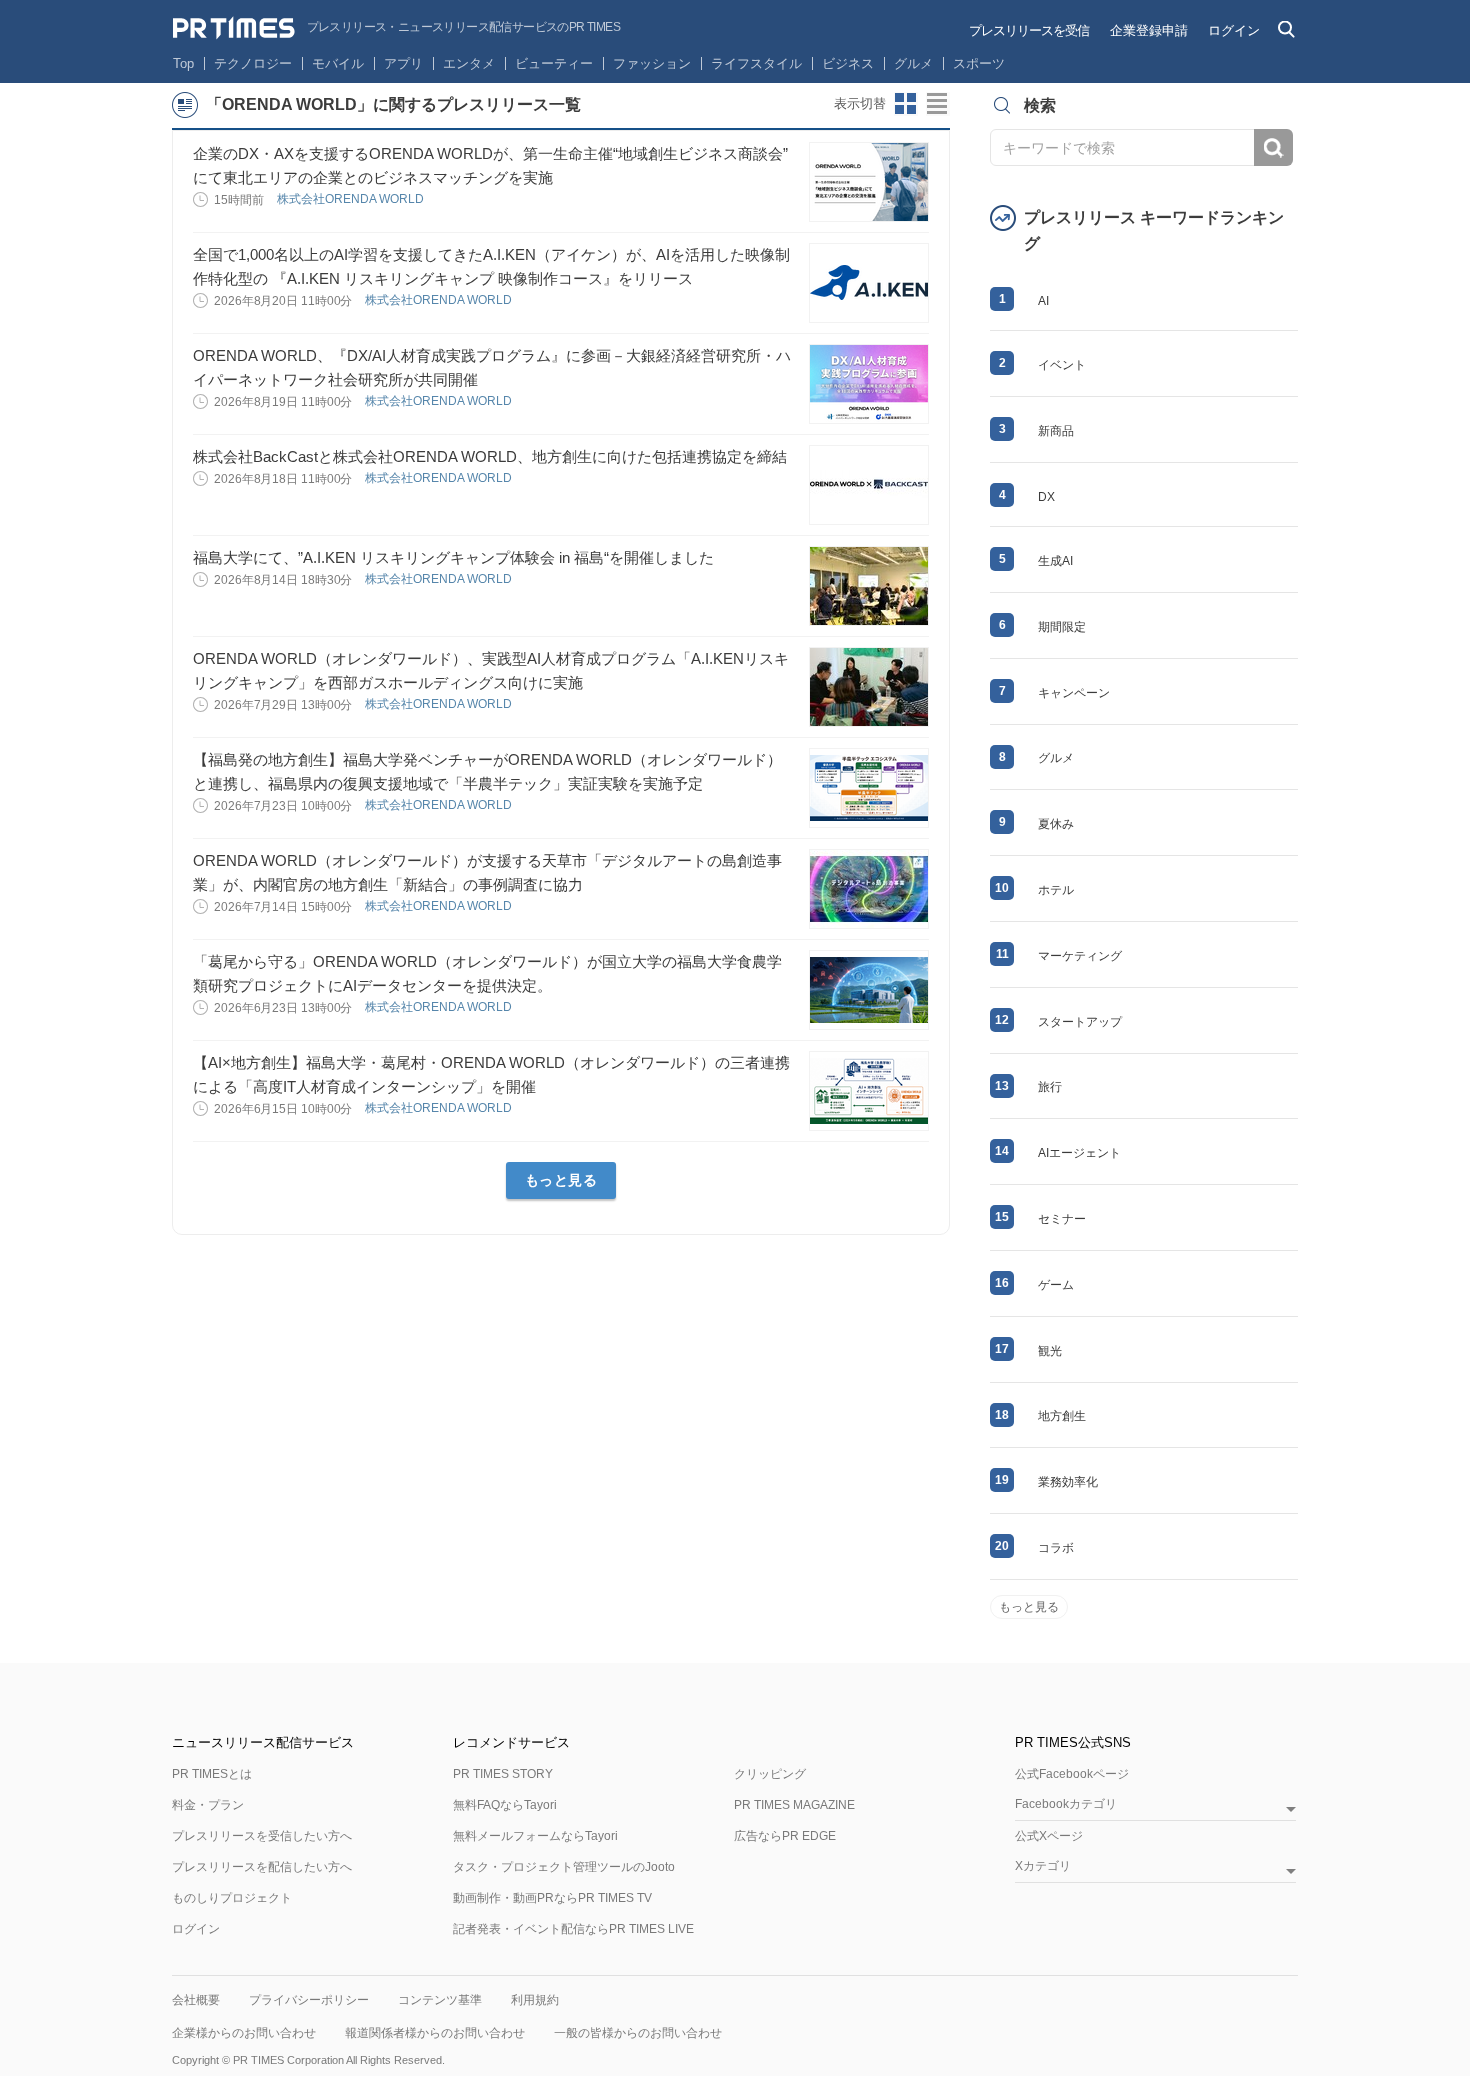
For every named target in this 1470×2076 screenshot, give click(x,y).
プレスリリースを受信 (1029, 30)
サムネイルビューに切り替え (906, 104)
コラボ (1056, 1548)
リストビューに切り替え (938, 104)
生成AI (1055, 561)
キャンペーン (1074, 693)
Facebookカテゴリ (1066, 1804)
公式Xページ (1049, 1836)
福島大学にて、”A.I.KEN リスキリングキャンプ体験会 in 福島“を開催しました (453, 557)
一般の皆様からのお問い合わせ (638, 2033)
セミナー (1062, 1219)
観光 (1050, 1351)
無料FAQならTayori (505, 1805)
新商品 (1056, 431)
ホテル (1056, 890)
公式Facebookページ (1072, 1774)
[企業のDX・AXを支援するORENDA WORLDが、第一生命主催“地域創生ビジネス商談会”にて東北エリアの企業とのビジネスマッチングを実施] (869, 182)
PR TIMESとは (212, 1774)
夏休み (1056, 824)
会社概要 (196, 2000)
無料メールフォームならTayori (535, 1836)
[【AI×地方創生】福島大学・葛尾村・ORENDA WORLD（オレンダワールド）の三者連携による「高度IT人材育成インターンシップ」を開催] (869, 1091)
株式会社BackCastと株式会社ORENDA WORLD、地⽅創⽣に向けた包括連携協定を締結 (490, 456)
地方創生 (1062, 1416)
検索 (1273, 147)
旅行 (1050, 1087)
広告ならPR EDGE (785, 1836)
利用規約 (535, 2000)
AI (1043, 301)
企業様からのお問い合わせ (244, 2033)
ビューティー (554, 63)
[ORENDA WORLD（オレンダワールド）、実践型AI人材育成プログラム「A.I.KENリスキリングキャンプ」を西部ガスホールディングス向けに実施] (869, 687)
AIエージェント (1079, 1153)
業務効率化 (1068, 1482)
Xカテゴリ (1043, 1866)
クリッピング (770, 1774)
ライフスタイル (756, 63)
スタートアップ (1080, 1022)
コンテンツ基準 (440, 2000)
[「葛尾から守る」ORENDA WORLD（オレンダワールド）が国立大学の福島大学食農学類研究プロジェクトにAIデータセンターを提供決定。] (869, 990)
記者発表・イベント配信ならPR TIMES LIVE (573, 1929)
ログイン (1234, 30)
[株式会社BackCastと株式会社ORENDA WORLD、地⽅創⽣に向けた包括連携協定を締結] (869, 485)
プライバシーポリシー (309, 2000)
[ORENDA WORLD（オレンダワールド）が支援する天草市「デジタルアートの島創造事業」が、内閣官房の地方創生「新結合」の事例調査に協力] (869, 889)
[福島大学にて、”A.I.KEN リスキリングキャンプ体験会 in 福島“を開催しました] (869, 586)
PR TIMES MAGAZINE (794, 1805)
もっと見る (561, 1180)
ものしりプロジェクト (232, 1898)
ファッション (652, 63)
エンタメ (469, 63)
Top (183, 63)
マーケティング (1080, 956)
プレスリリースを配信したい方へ (262, 1867)
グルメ (913, 63)
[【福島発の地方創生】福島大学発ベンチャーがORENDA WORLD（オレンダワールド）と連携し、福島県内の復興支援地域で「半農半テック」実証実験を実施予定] (869, 788)
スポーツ (979, 63)
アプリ (403, 63)
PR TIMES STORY (503, 1774)
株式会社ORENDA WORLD (352, 199)
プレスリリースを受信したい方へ (262, 1836)
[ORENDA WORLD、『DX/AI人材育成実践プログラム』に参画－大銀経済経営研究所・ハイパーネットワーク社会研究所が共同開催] (869, 384)
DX (1046, 497)
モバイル (338, 63)
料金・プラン (208, 1805)
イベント (1062, 365)
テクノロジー (253, 63)
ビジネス (848, 63)
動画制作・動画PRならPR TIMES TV (552, 1898)
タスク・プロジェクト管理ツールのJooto (564, 1867)
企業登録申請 (1149, 30)
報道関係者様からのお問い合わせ (435, 2033)
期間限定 (1062, 627)
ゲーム (1056, 1285)
